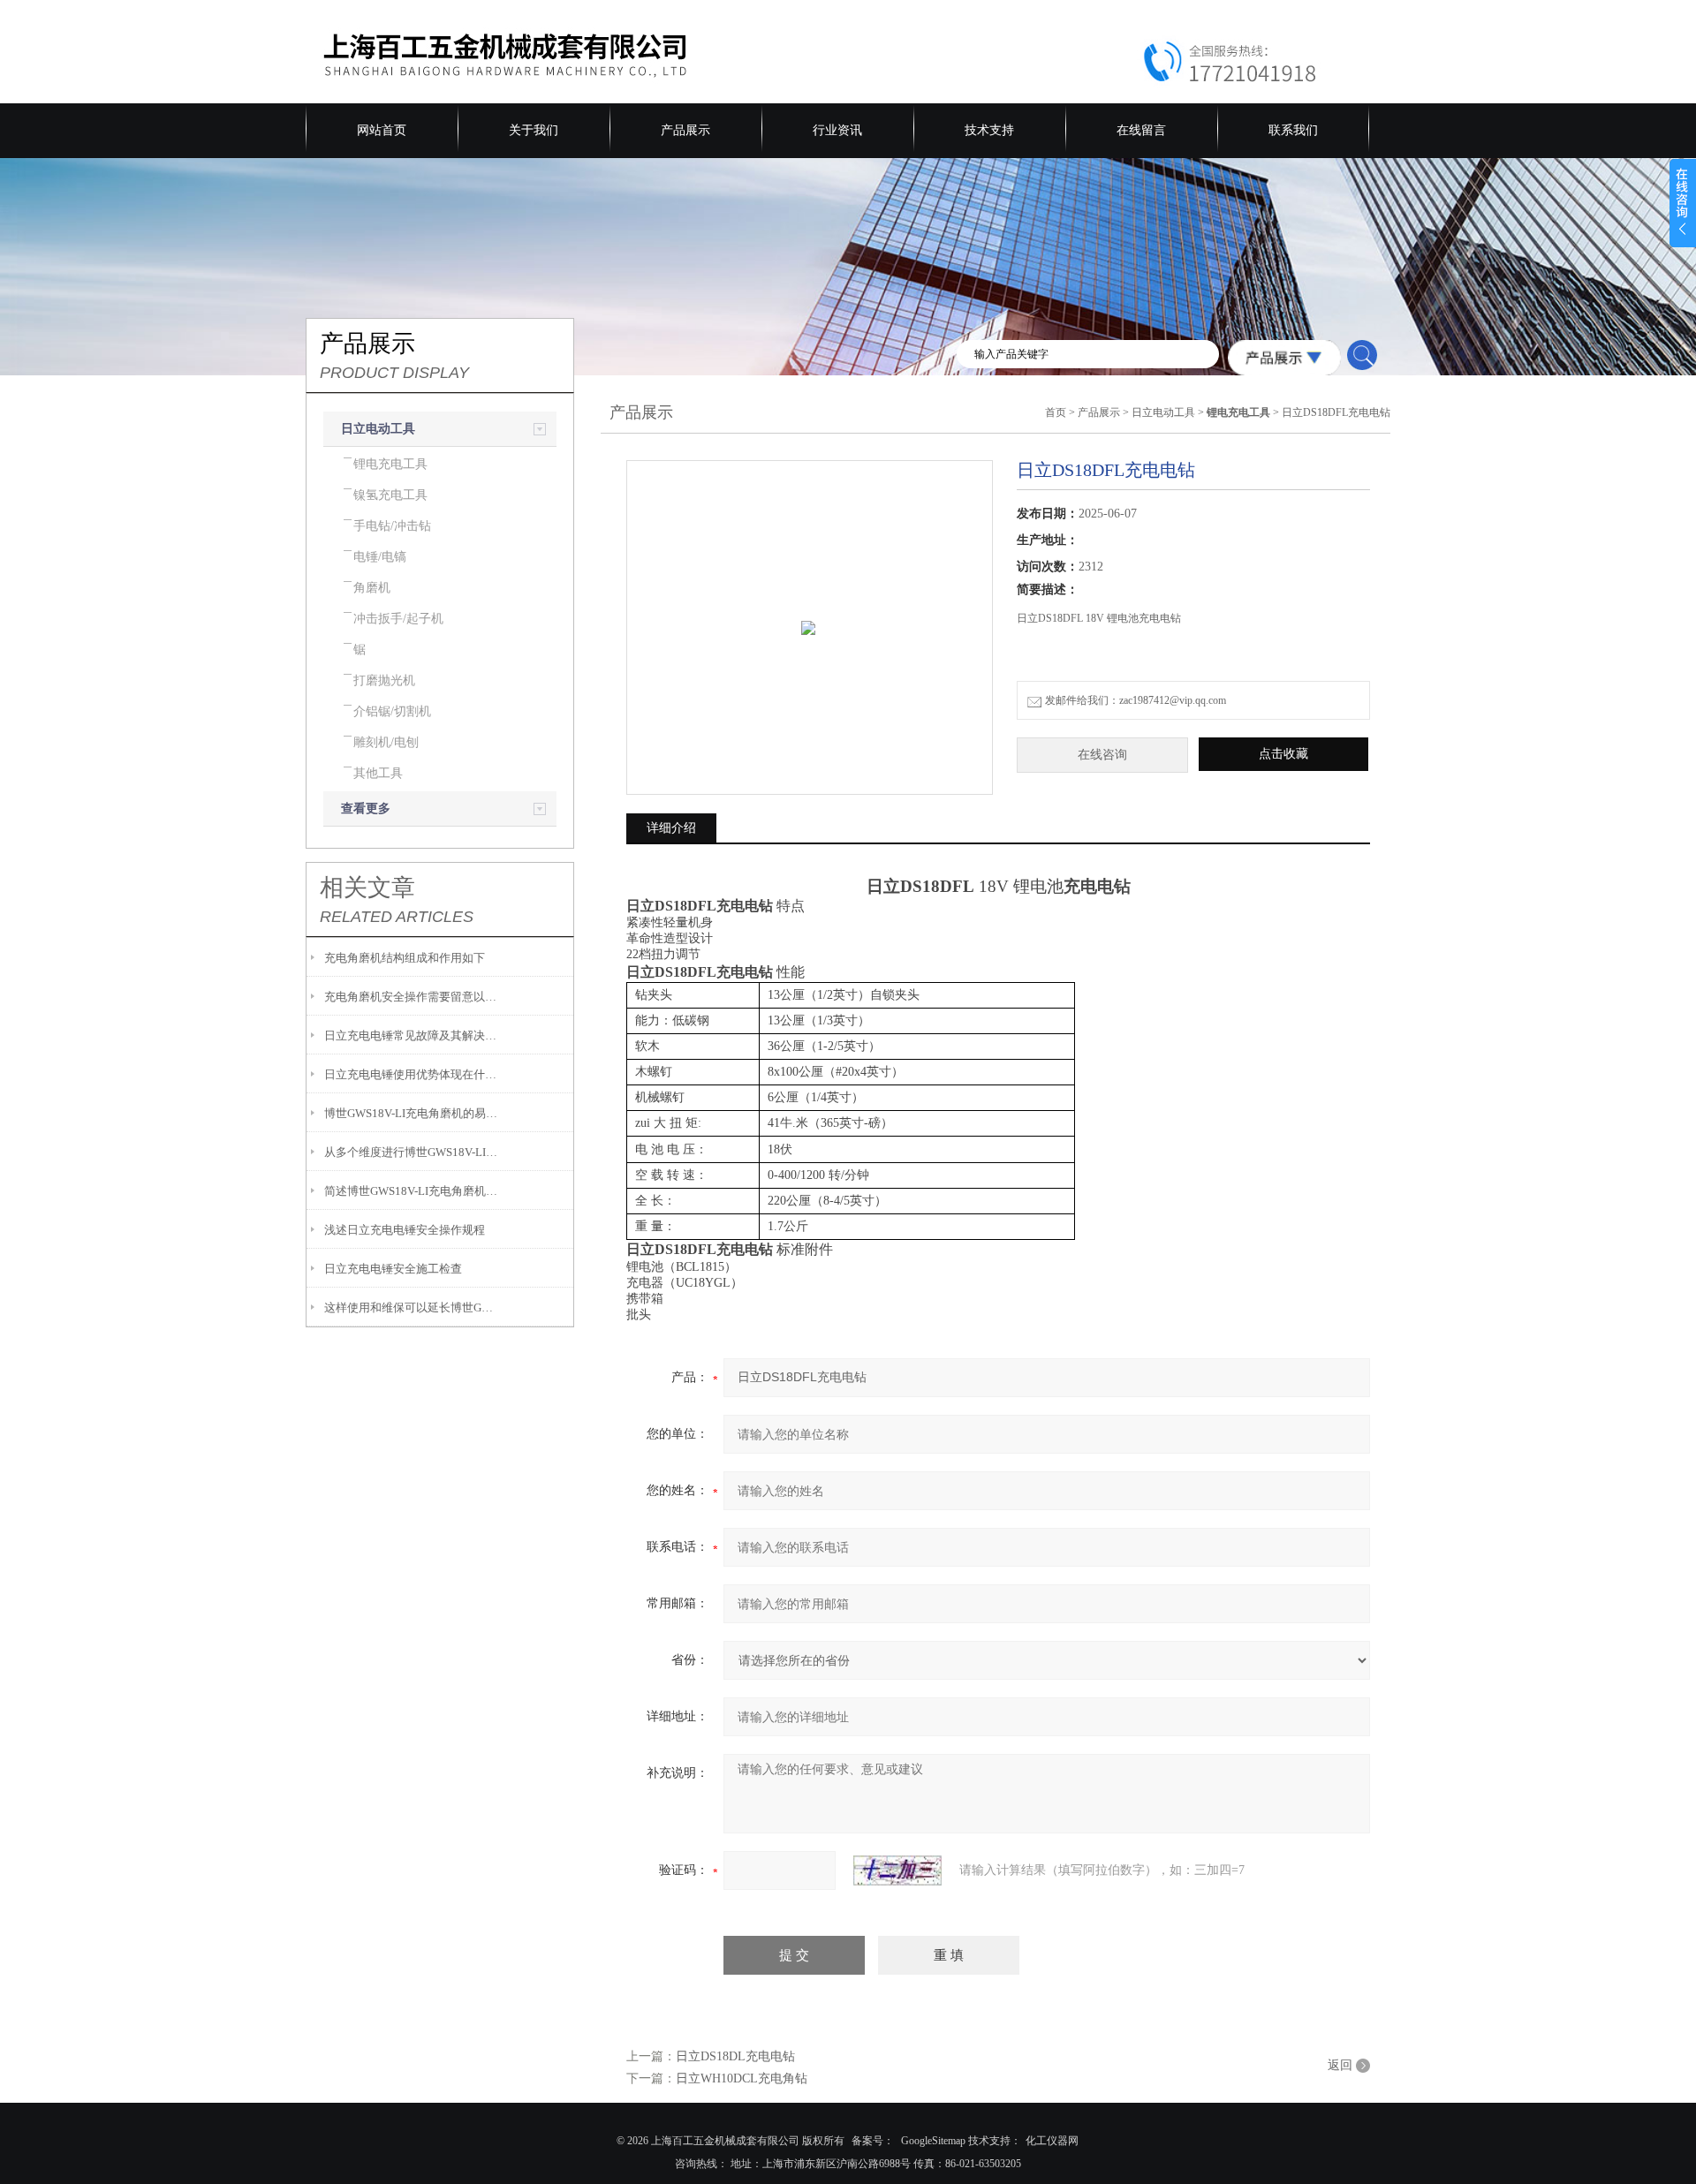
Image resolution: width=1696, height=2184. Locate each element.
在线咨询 (1102, 755)
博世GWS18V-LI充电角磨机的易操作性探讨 (412, 1113)
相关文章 (367, 888)
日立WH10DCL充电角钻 (742, 2078)
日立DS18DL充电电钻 (735, 2056)
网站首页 (382, 130)
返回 (1340, 2065)
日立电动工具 (378, 429)
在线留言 (1141, 130)
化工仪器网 (1052, 2141)
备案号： (873, 2141)
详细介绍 (671, 828)
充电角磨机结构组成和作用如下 (405, 958)
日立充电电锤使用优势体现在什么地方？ (412, 1074)
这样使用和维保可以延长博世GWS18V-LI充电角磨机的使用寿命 (412, 1307)
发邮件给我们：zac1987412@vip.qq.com (1136, 700)
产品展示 (685, 130)
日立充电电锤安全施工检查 (393, 1269)
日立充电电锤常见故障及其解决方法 (412, 1035)
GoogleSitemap (933, 2141)
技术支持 (989, 130)
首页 (1056, 412)
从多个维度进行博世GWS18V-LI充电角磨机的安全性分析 (412, 1152)
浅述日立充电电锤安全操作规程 (405, 1230)
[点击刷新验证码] (897, 1870)
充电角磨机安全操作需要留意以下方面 (412, 997)
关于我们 (534, 130)
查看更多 (366, 809)
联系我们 (1293, 130)
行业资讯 (837, 130)
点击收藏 (1283, 754)
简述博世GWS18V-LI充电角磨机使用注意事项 (412, 1191)
